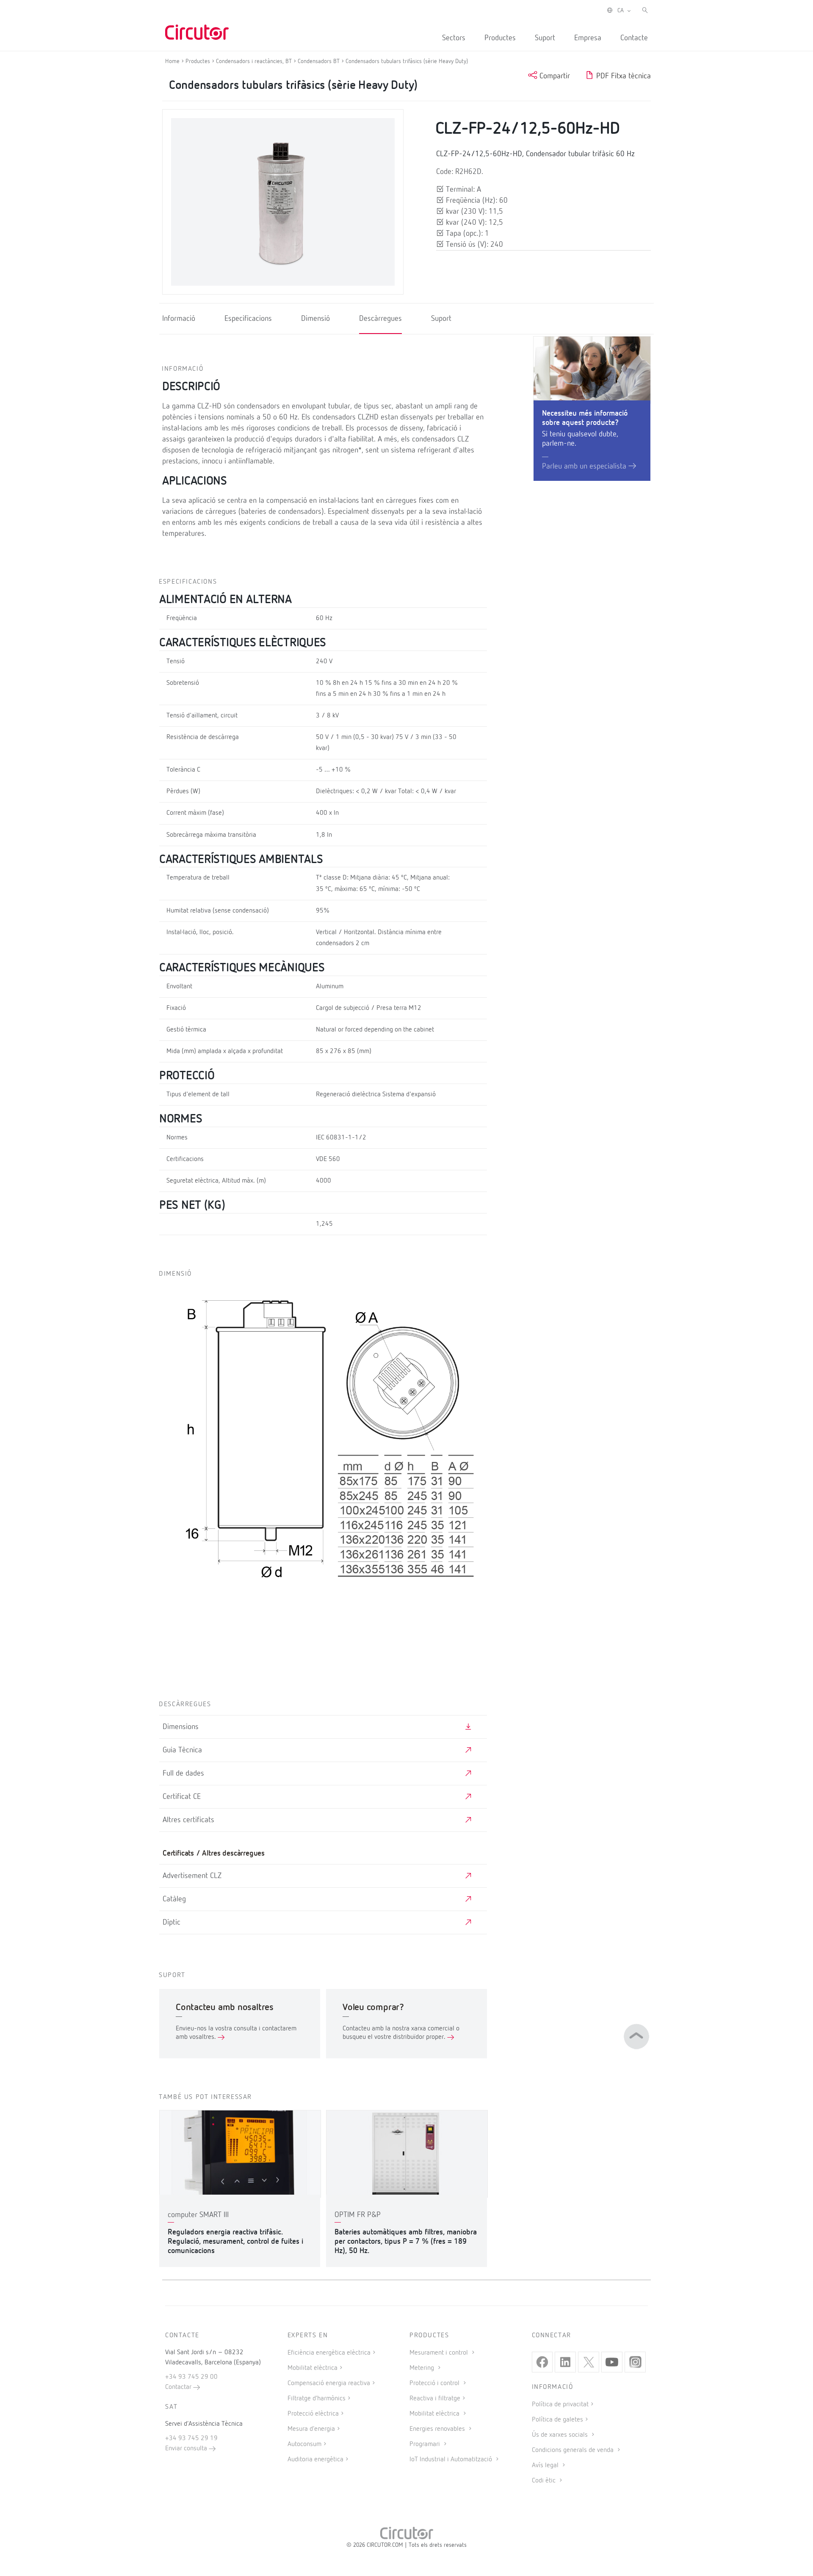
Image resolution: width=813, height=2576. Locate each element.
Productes (500, 38)
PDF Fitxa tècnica (622, 76)
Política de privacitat (560, 2405)
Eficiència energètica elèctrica (329, 2353)
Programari (426, 2444)
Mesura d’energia (311, 2429)
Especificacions (248, 319)
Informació (179, 319)
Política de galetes (557, 2420)
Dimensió (315, 319)
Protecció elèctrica (313, 2414)
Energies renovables (438, 2429)
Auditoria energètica (315, 2460)
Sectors (454, 38)
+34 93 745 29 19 (191, 2438)
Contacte (634, 38)
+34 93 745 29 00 (191, 2377)
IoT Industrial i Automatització (452, 2460)
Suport (545, 38)
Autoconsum (304, 2444)
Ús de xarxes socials (561, 2435)
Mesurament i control (440, 2353)
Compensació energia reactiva (329, 2383)
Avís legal (546, 2466)
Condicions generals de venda (574, 2450)
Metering (423, 2368)
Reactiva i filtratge (435, 2399)
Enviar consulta (187, 2449)
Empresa (588, 38)
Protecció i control (435, 2383)
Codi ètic (545, 2481)
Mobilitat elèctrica (312, 2368)
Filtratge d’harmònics (317, 2399)
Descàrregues (380, 319)
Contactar (179, 2387)
